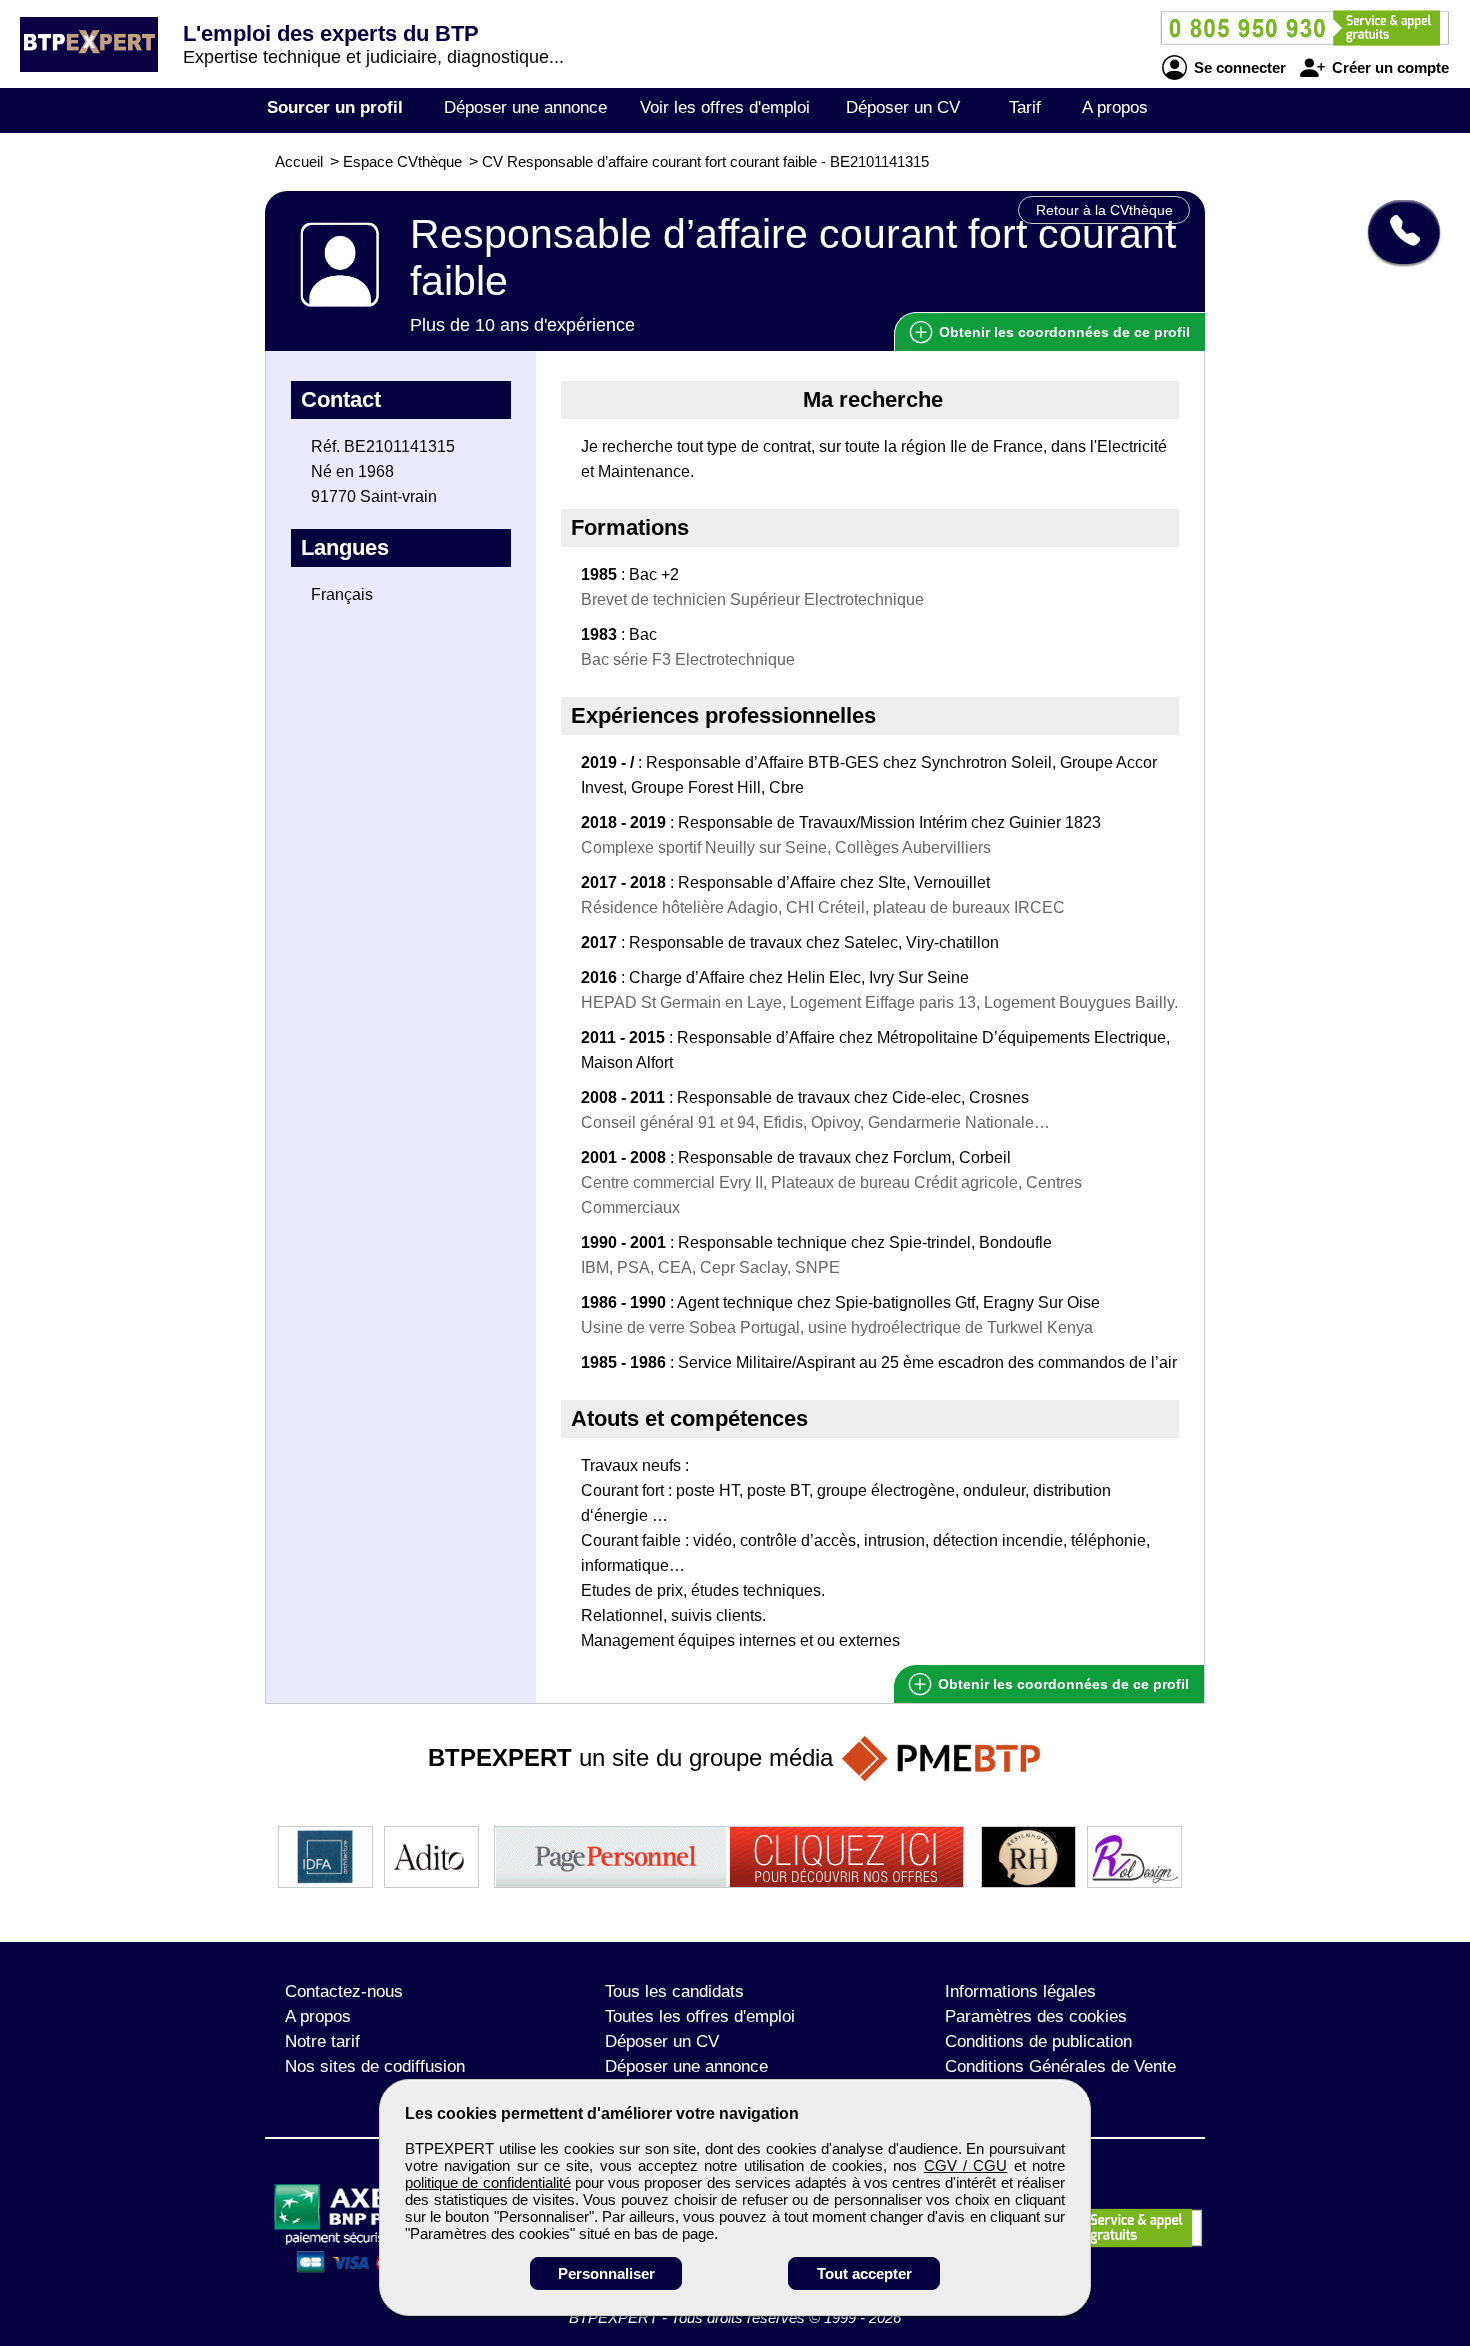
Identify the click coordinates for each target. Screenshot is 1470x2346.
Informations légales (1020, 1991)
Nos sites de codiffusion (375, 2066)
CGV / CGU (966, 2165)
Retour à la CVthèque (1104, 210)
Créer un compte (1388, 67)
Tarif (1025, 107)
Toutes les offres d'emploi (700, 2016)
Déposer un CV (903, 107)
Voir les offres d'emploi (725, 107)
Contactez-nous (344, 1991)
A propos (1115, 107)
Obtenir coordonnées (1062, 332)
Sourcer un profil (335, 107)
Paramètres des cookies (1036, 2016)
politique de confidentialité (488, 2182)
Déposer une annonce (525, 107)
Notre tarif (322, 2041)
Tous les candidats (674, 1991)
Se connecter (1238, 67)
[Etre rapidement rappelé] (1396, 232)
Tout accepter (864, 2273)
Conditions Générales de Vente (1060, 2066)
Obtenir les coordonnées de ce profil (1061, 1684)
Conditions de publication (1038, 2041)
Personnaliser (606, 2273)
